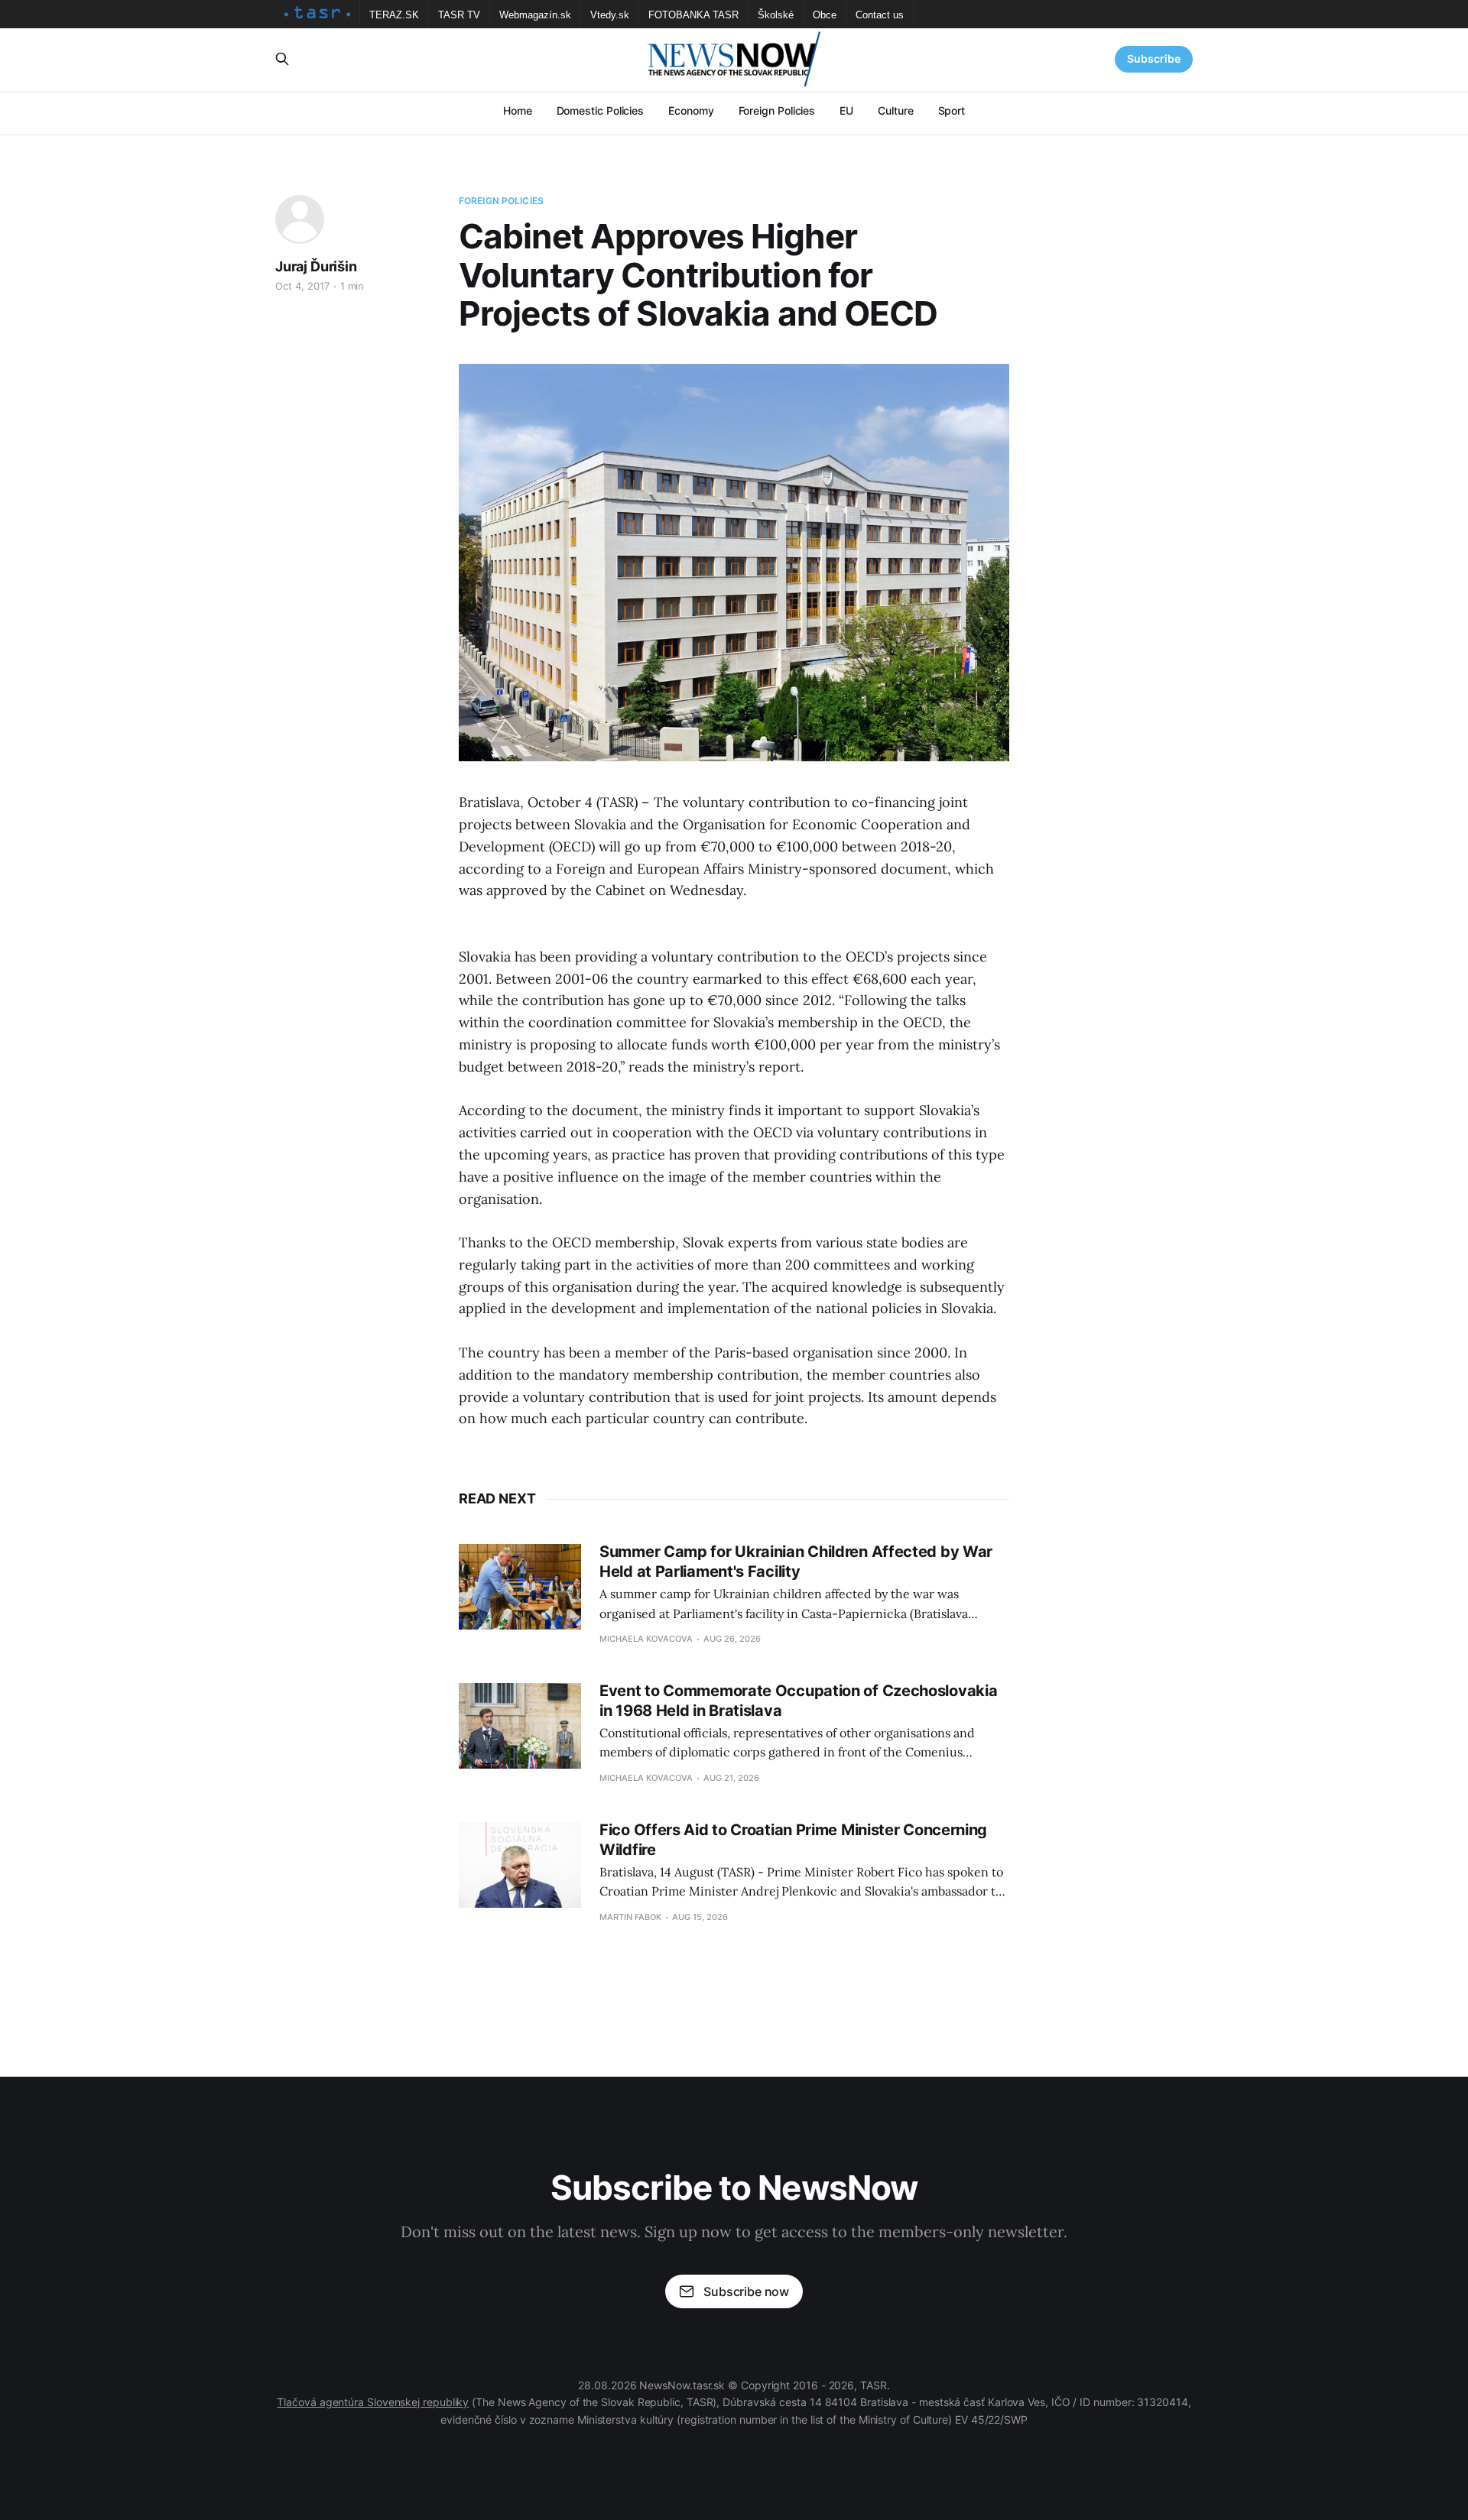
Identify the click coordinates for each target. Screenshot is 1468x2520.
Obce (825, 15)
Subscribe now (746, 2291)
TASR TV (459, 15)
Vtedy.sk (610, 15)
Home (518, 110)
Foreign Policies (777, 110)
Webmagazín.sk (535, 15)
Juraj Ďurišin (316, 266)
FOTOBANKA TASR (693, 15)
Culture (895, 110)
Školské (776, 15)
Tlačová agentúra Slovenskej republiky (373, 2402)
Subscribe (1154, 58)
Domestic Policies (601, 110)
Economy (691, 110)
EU (846, 110)
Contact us (880, 15)
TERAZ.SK (394, 15)
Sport (952, 110)
